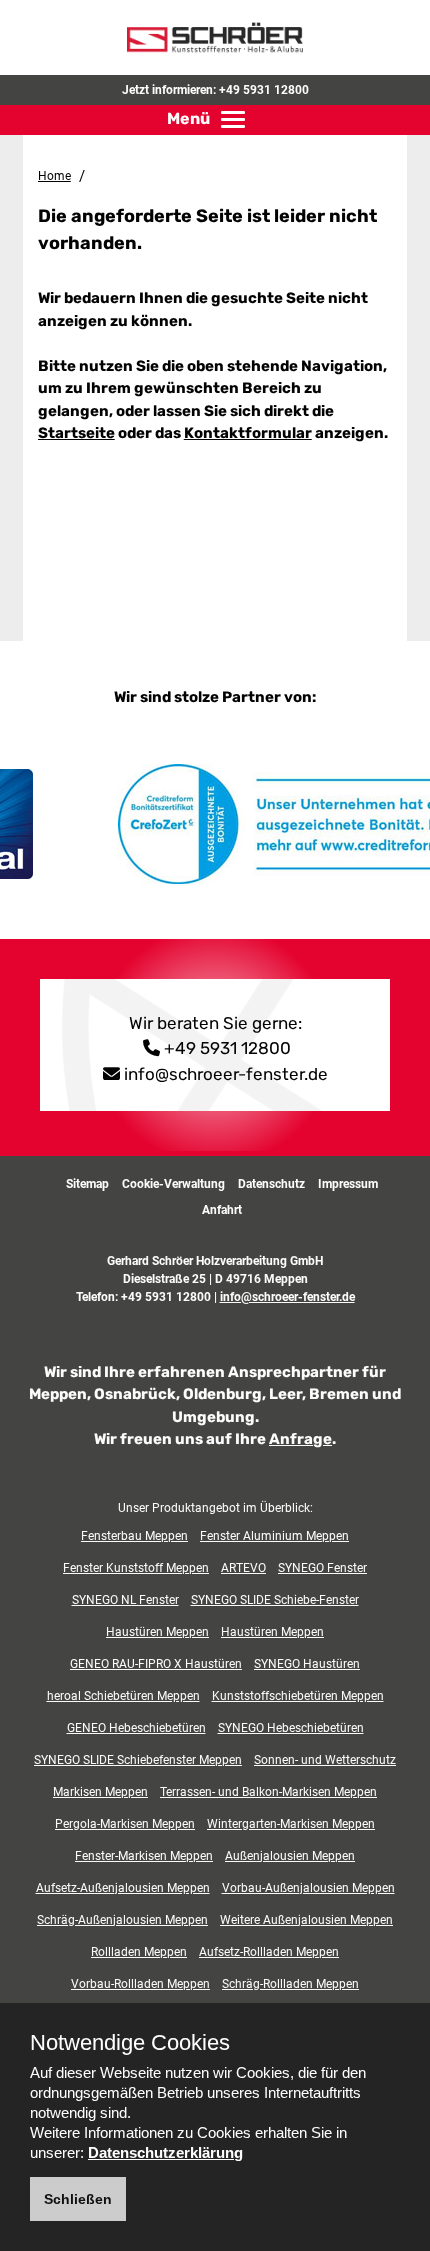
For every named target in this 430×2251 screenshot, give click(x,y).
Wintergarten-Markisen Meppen (291, 1824)
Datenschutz (271, 1184)
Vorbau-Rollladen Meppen (140, 1984)
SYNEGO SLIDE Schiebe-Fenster (275, 1600)
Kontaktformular (248, 433)
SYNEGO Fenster (322, 1568)
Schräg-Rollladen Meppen (290, 1984)
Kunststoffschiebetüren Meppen (298, 1696)
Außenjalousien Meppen (290, 1856)
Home (54, 176)
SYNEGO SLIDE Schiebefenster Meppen (138, 1760)
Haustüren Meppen (157, 1632)
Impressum (348, 1184)
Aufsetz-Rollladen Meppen (269, 1952)
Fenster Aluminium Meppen (274, 1536)
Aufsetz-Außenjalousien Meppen (123, 1888)
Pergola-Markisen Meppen (125, 1824)
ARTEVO (243, 1568)
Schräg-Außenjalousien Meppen (122, 1920)
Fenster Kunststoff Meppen (136, 1568)
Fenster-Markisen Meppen (144, 1856)
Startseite (76, 433)
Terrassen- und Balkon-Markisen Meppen (268, 1792)
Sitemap (87, 1184)
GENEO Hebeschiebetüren (136, 1728)
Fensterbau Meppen (134, 1536)
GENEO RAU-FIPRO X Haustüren (156, 1664)
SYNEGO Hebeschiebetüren (291, 1728)
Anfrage (300, 1439)
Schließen (78, 2199)
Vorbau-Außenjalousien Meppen (308, 1888)
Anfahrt (222, 1210)
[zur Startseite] (215, 36)
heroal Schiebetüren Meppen (123, 1696)
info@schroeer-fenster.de (226, 1074)
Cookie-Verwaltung (173, 1184)
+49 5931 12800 (264, 90)
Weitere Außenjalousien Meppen (306, 1920)
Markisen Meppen (100, 1792)
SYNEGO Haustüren (307, 1664)
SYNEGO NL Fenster (125, 1600)
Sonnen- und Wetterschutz (325, 1760)
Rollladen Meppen (139, 1952)
